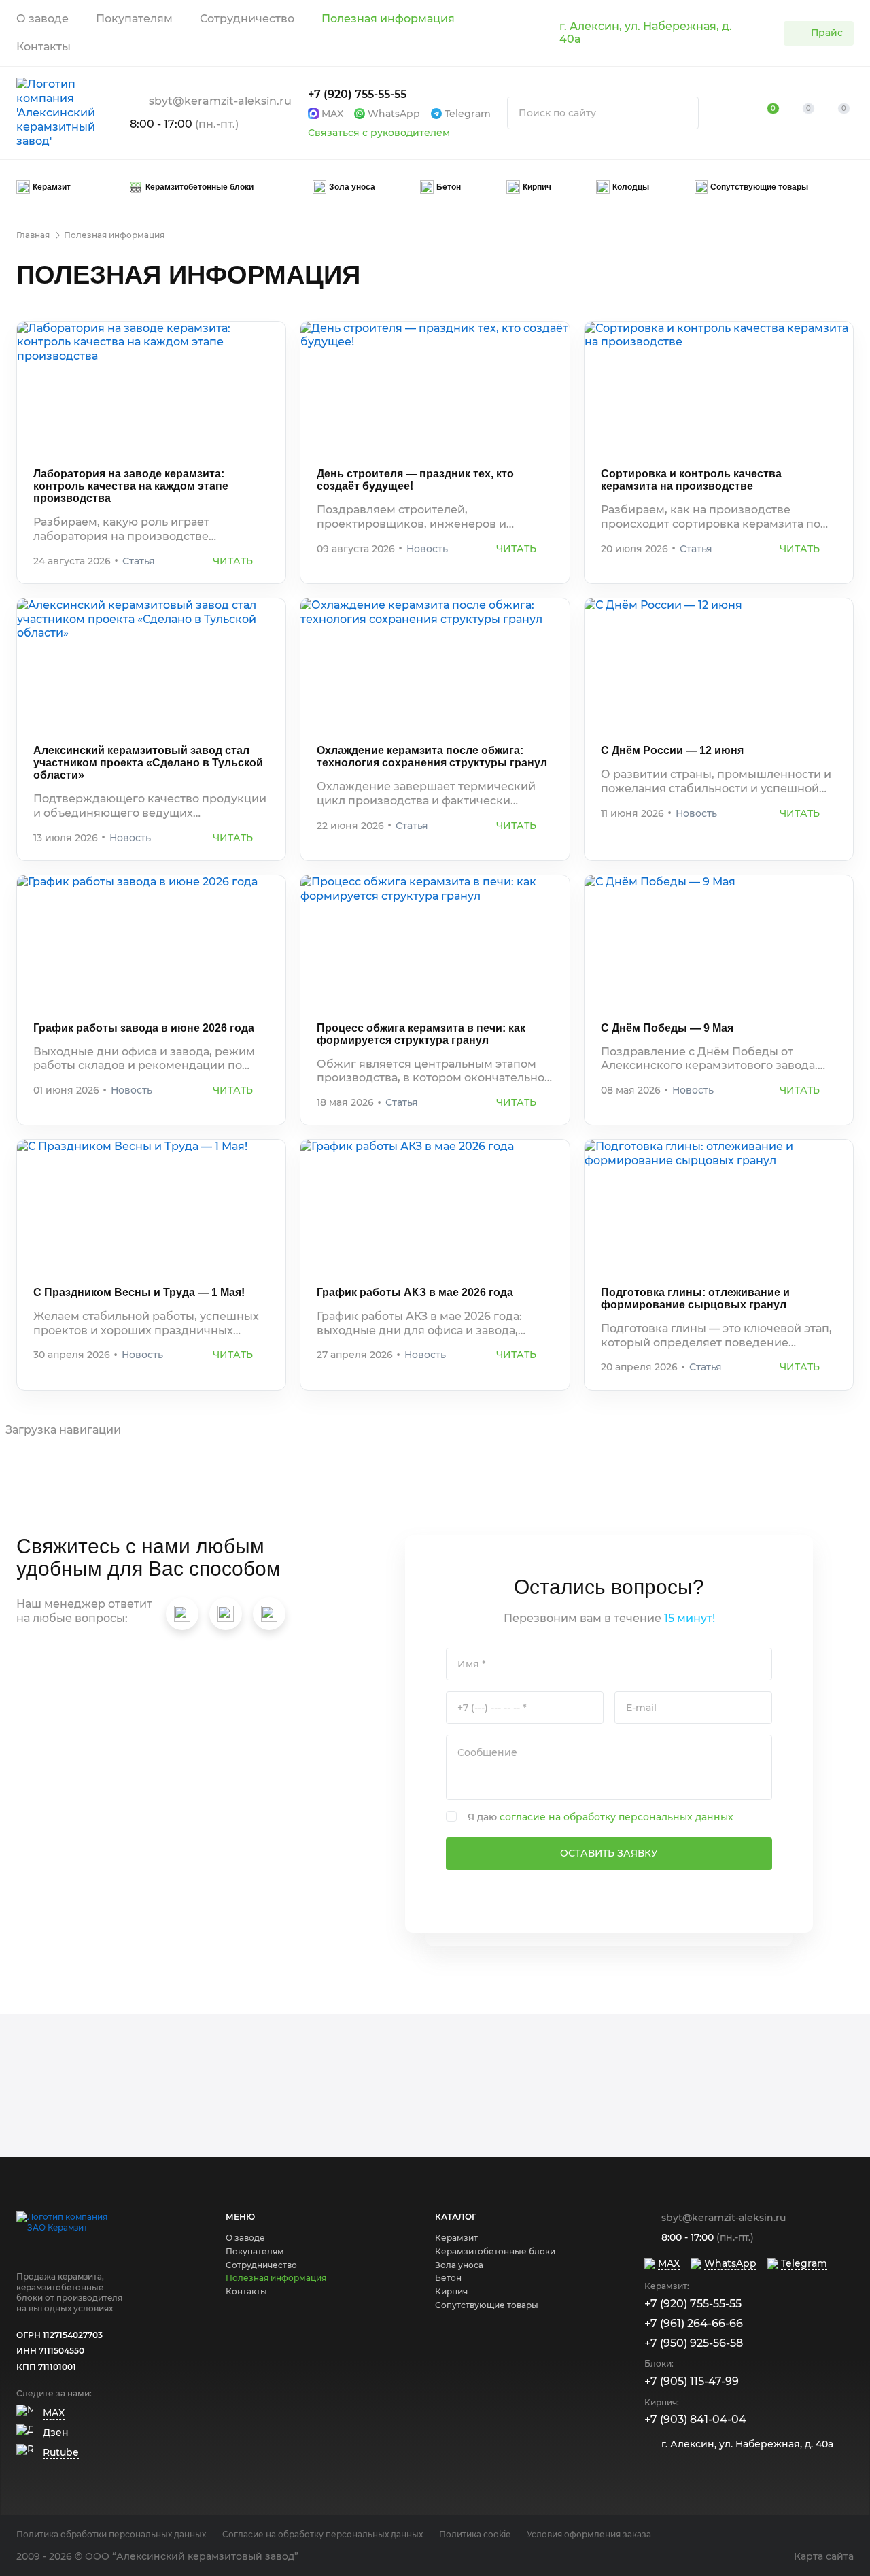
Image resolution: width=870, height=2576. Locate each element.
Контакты (43, 47)
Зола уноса (459, 2265)
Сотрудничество (247, 19)
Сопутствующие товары (487, 2305)
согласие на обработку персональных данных (616, 1817)
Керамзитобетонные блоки (495, 2251)
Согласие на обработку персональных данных (323, 2534)
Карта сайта (824, 2556)
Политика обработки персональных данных (111, 2534)
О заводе (42, 19)
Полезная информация (388, 19)
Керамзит (456, 2238)
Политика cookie (475, 2534)
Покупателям (134, 19)
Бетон (448, 2278)
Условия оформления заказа (589, 2534)
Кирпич (451, 2291)
